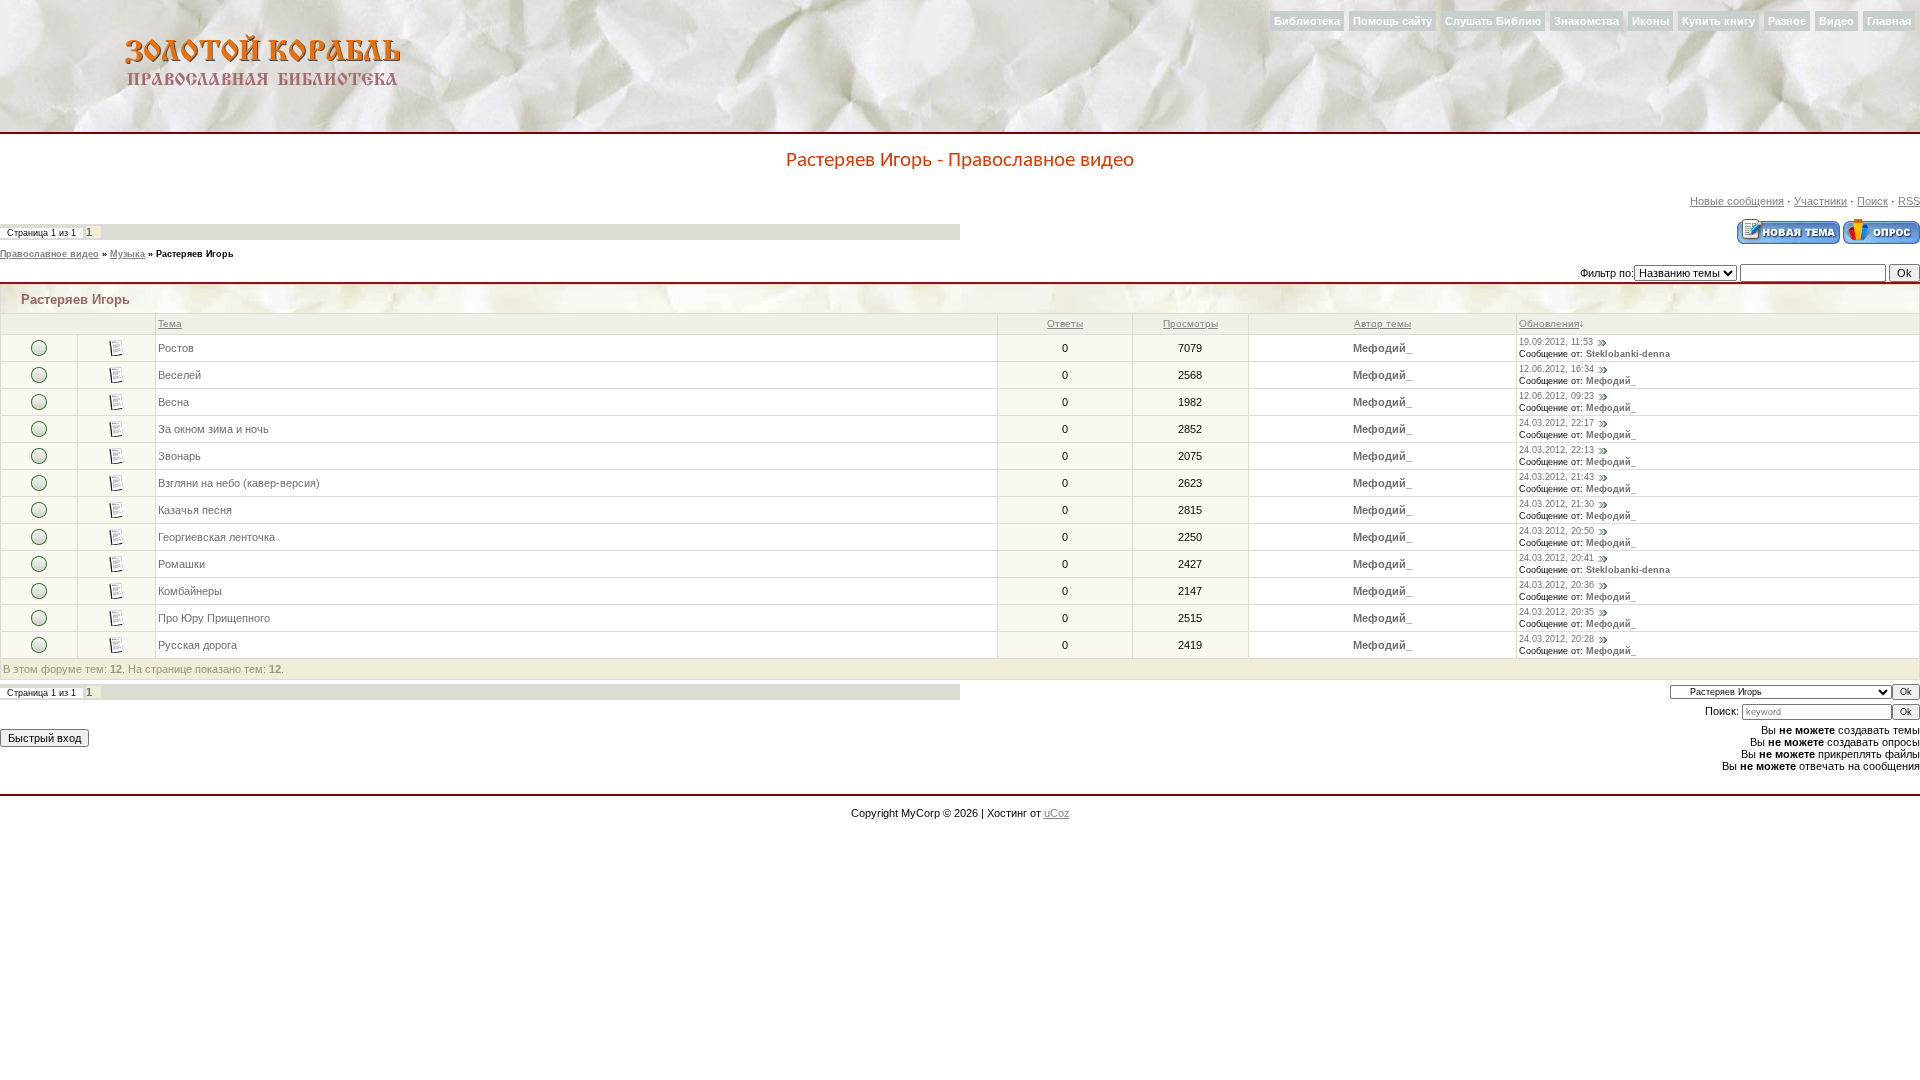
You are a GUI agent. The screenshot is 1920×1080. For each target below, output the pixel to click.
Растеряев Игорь (195, 254)
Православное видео (49, 254)
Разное (1787, 21)
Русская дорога (197, 645)
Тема (170, 323)
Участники (1820, 201)
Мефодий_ (1382, 348)
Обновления (1549, 323)
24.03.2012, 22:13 (1556, 450)
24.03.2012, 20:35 (1556, 612)
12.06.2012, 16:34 (1556, 369)
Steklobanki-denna (1628, 354)
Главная (1889, 21)
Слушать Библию (1493, 21)
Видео (1836, 21)
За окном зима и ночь (213, 429)
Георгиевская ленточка (216, 537)
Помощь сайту (1392, 21)
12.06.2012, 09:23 (1556, 396)
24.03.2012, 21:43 (1556, 477)
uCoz (1057, 813)
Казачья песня (195, 510)
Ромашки (181, 564)
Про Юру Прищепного (214, 618)
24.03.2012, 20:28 (1556, 639)
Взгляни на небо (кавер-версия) (239, 483)
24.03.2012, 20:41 (1556, 558)
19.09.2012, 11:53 (1556, 342)
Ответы (1065, 323)
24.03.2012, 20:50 (1556, 531)
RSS (1909, 201)
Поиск (1872, 201)
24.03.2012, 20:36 (1556, 585)
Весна (173, 402)
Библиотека (1307, 21)
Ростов (176, 348)
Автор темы (1382, 323)
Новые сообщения (1737, 201)
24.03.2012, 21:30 (1556, 504)
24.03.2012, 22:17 (1556, 423)
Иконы (1650, 21)
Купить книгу (1718, 21)
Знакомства (1586, 21)
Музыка (127, 254)
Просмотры (1190, 323)
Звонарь (179, 456)
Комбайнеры (190, 591)
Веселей (179, 375)
